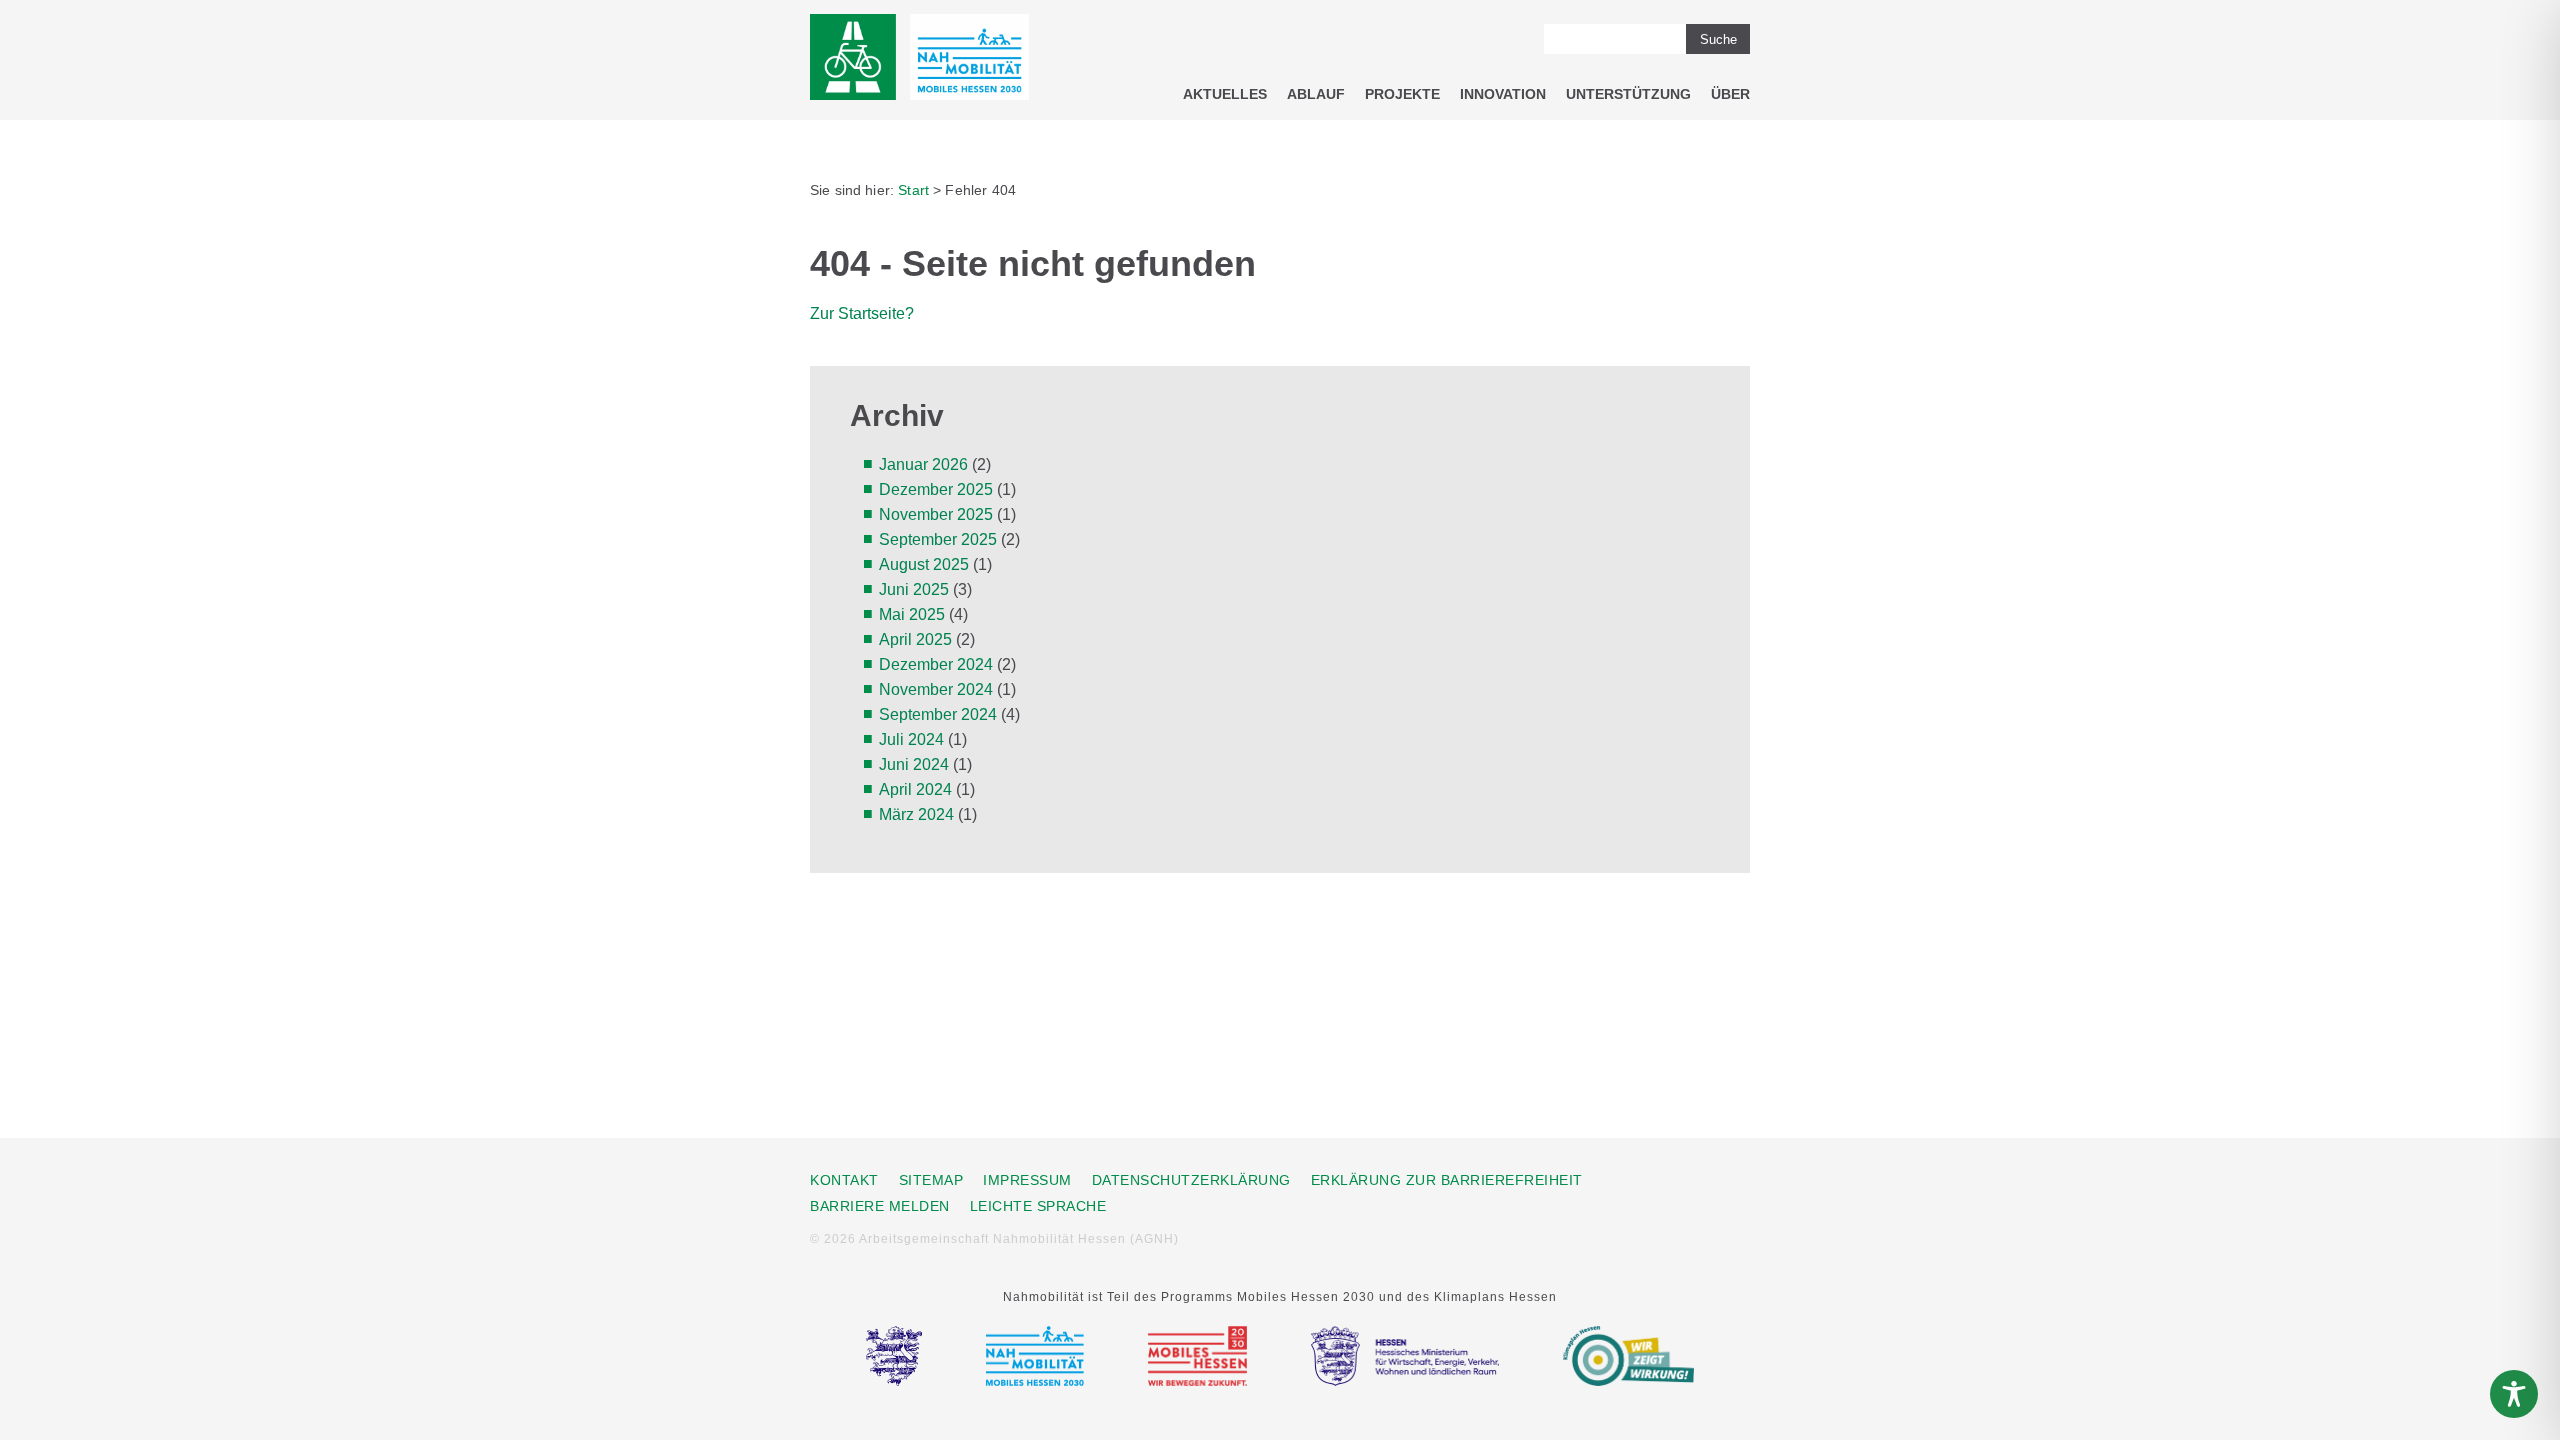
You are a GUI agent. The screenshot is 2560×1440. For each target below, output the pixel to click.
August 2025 (924, 564)
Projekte (1402, 94)
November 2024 (936, 689)
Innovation (1503, 94)
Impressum (1027, 1180)
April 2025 (915, 639)
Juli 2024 (911, 739)
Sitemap (931, 1180)
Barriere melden (880, 1206)
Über (1730, 94)
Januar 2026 (923, 464)
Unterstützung (1628, 94)
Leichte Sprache (1038, 1206)
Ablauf (1316, 94)
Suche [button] (1718, 39)
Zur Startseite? (862, 313)
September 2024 (938, 714)
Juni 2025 (914, 589)
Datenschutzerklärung (1191, 1180)
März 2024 (916, 814)
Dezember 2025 (936, 489)
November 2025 (936, 514)
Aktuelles (1225, 94)
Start (913, 190)
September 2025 (938, 539)
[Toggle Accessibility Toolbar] (2514, 1394)
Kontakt (844, 1180)
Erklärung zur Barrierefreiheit (1447, 1180)
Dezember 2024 (936, 664)
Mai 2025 (912, 614)
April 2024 (915, 789)
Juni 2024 (914, 764)
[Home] (919, 60)
